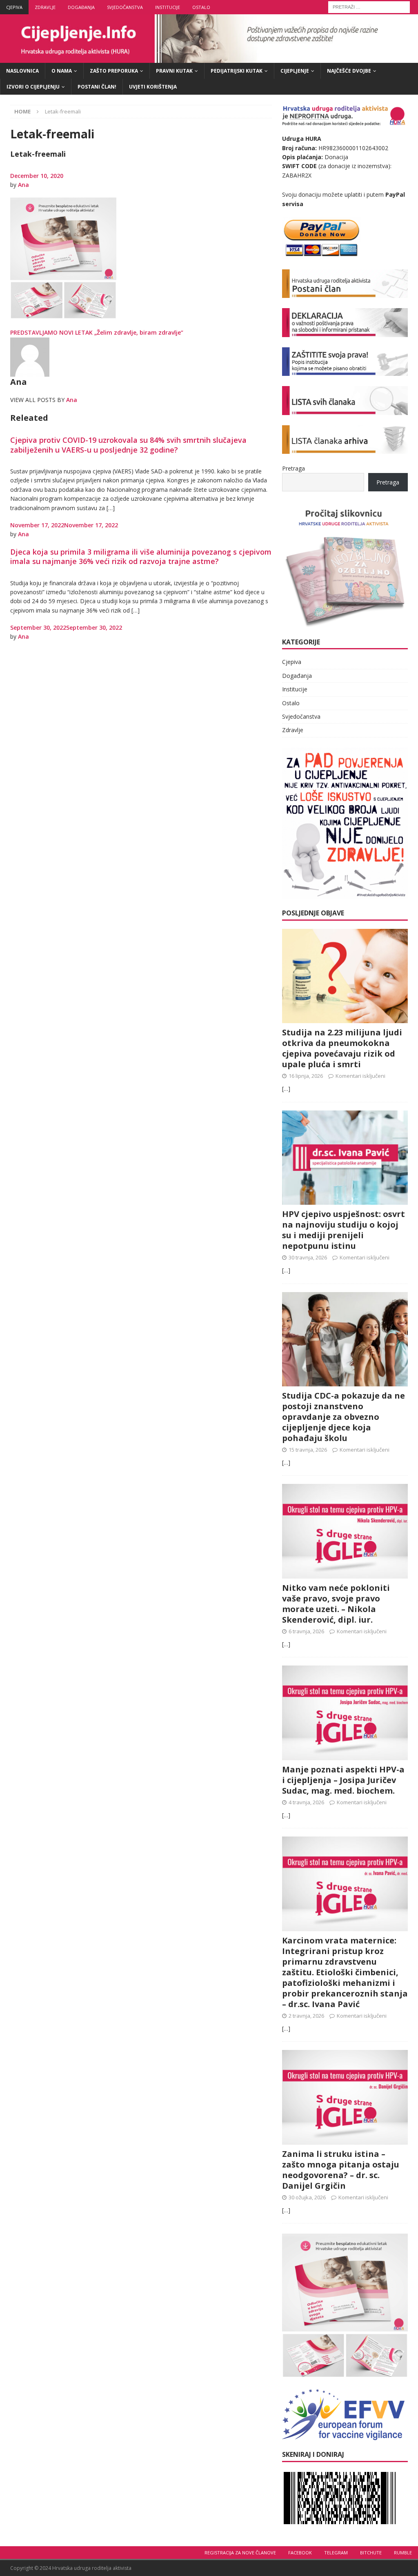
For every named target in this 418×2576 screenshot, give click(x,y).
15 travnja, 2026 (308, 1450)
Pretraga (293, 468)
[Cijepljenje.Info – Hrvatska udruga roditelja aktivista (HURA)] (209, 58)
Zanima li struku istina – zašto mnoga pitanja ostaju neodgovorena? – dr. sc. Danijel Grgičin (341, 2170)
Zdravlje (45, 7)
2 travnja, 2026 (306, 2016)
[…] (286, 1089)
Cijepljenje (295, 71)
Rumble (403, 2553)
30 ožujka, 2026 (307, 2197)
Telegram (336, 2553)
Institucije (168, 7)
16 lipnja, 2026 (306, 1076)
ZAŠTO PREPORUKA (114, 71)
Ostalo (201, 7)
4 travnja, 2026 (306, 1802)
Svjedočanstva (125, 7)
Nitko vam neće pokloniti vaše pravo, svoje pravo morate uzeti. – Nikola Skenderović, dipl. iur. (336, 1604)
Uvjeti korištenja (153, 87)
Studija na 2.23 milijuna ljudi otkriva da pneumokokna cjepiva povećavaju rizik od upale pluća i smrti (342, 1048)
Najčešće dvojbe (349, 71)
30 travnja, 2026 (308, 1257)
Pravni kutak (174, 71)
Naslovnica (22, 71)
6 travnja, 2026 (306, 1631)
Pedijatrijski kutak (237, 71)
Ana (23, 185)
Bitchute (371, 2553)
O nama (62, 71)
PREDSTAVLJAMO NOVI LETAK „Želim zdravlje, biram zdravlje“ (97, 332)
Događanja (81, 7)
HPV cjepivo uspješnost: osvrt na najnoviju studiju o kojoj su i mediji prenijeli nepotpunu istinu (344, 1230)
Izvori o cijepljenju (33, 87)
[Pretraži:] (369, 6)
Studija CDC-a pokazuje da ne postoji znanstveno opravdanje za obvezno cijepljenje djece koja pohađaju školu (344, 1417)
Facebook (300, 2553)
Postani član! (97, 87)
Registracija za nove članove (240, 2553)
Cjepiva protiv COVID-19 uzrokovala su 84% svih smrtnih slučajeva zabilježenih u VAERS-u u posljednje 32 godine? (128, 445)
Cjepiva (14, 7)
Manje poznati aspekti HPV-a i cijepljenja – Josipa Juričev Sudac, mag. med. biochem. (343, 1780)
